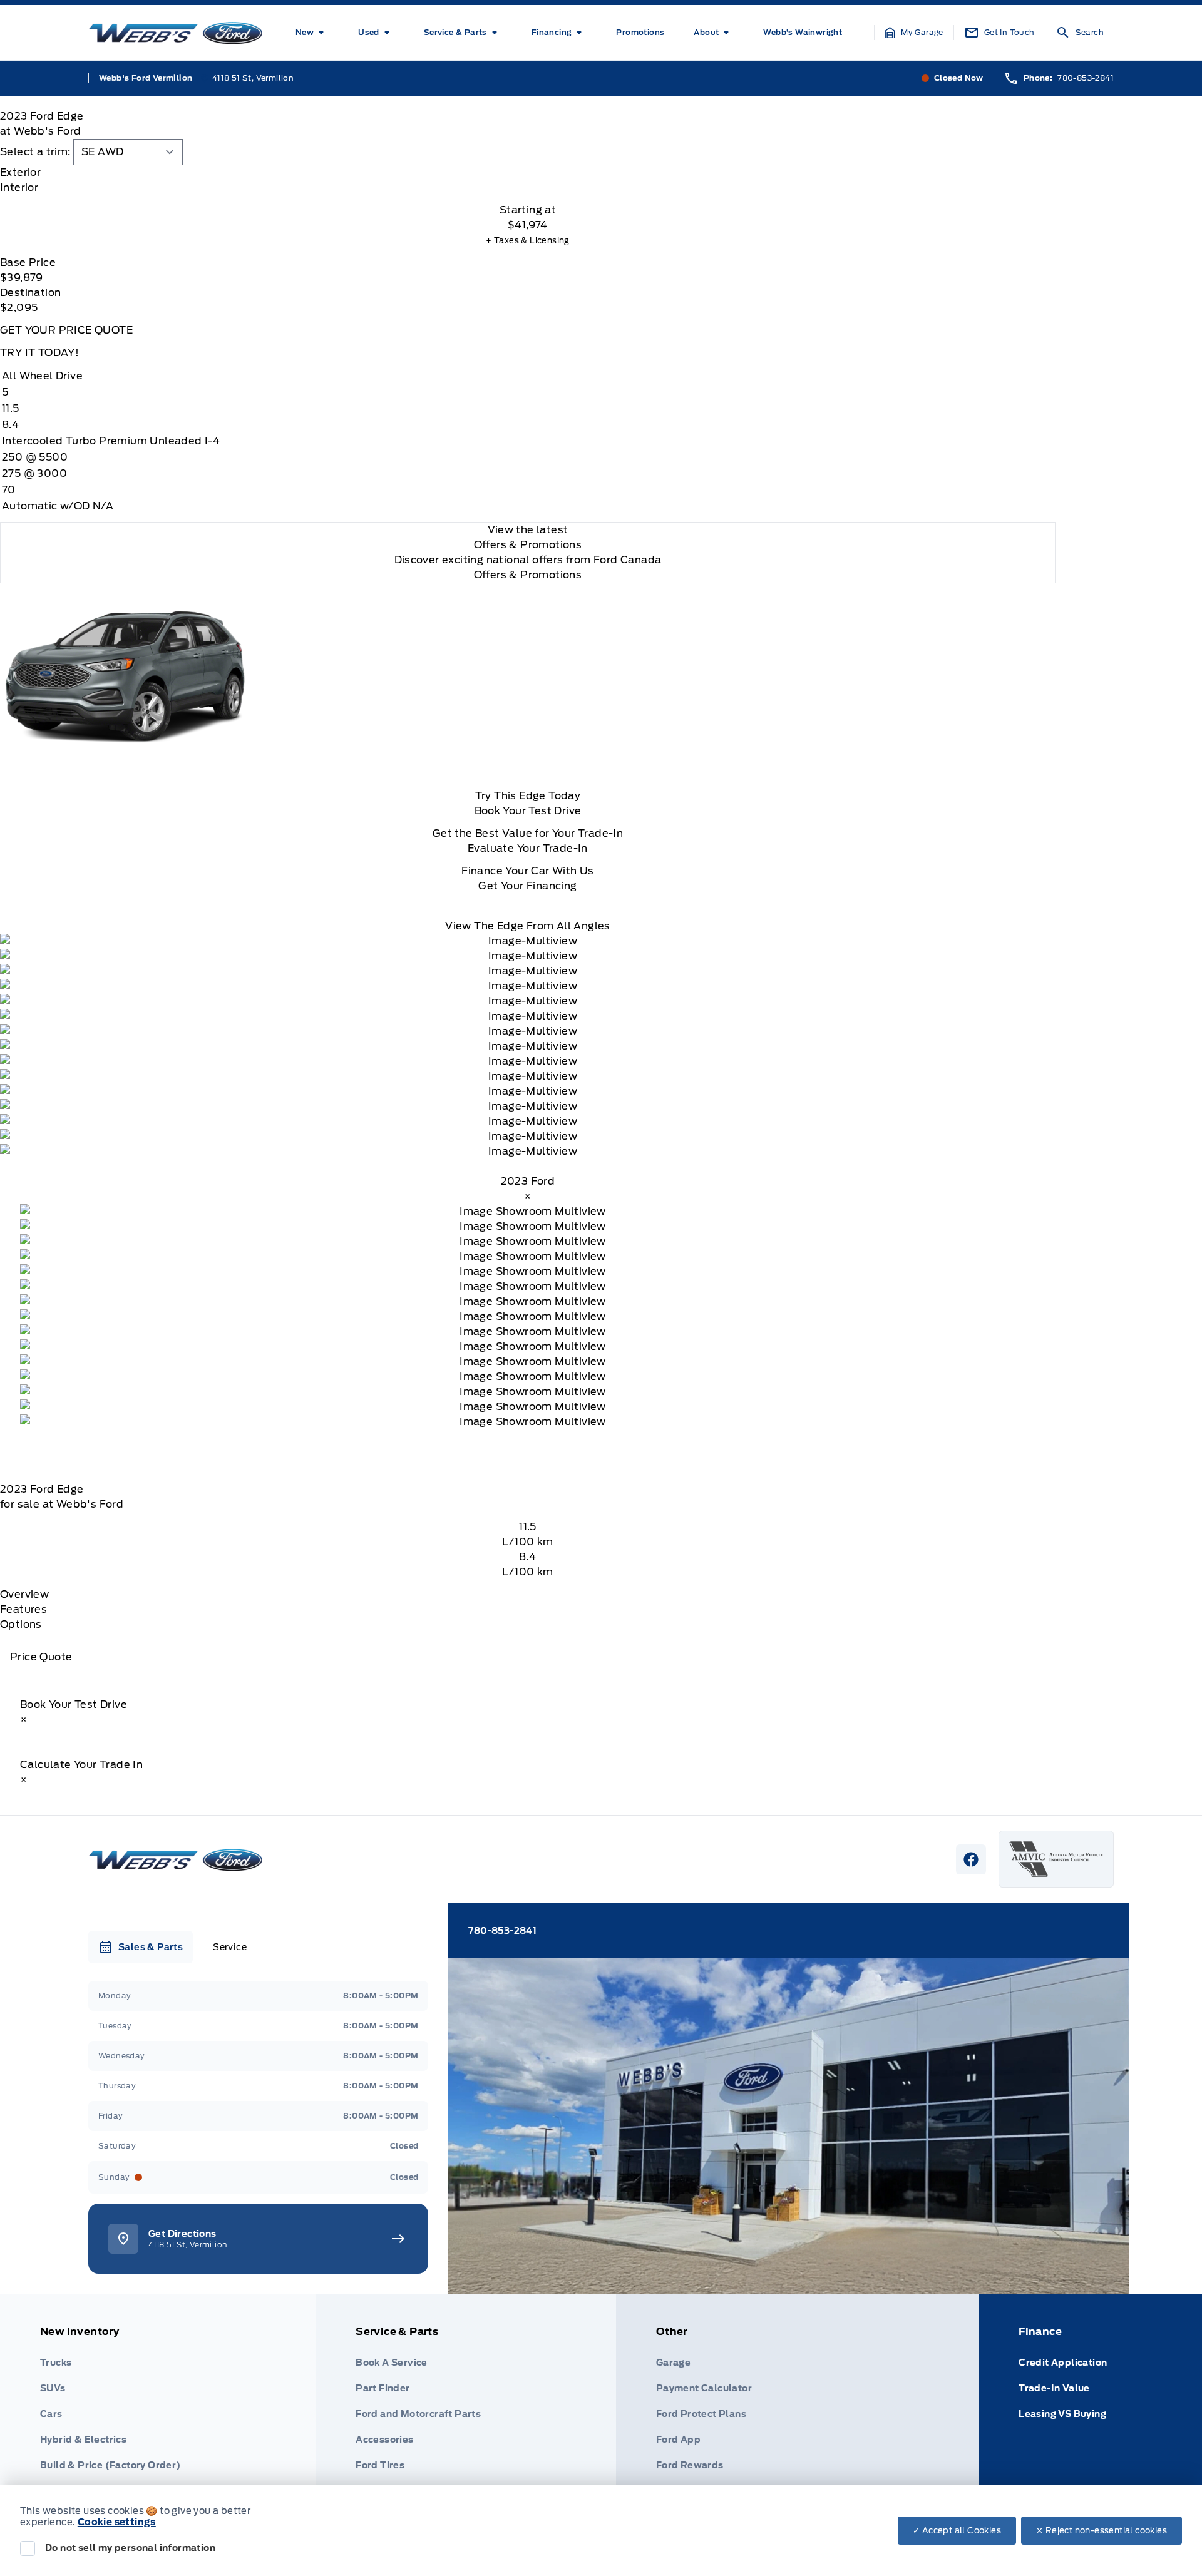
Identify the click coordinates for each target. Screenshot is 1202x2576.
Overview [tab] (24, 1594)
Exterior (20, 172)
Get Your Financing (527, 886)
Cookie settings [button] (117, 2522)
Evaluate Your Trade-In (528, 848)
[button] (914, 33)
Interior (19, 187)
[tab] (528, 173)
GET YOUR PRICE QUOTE (66, 330)
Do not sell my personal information (130, 2548)
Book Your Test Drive (528, 811)
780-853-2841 (1086, 78)
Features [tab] (23, 1609)
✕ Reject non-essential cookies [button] (1102, 2531)
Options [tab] (21, 1624)
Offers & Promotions (528, 575)
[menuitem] (312, 33)
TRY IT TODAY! (39, 353)
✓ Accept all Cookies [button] (957, 2531)
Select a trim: (35, 152)
